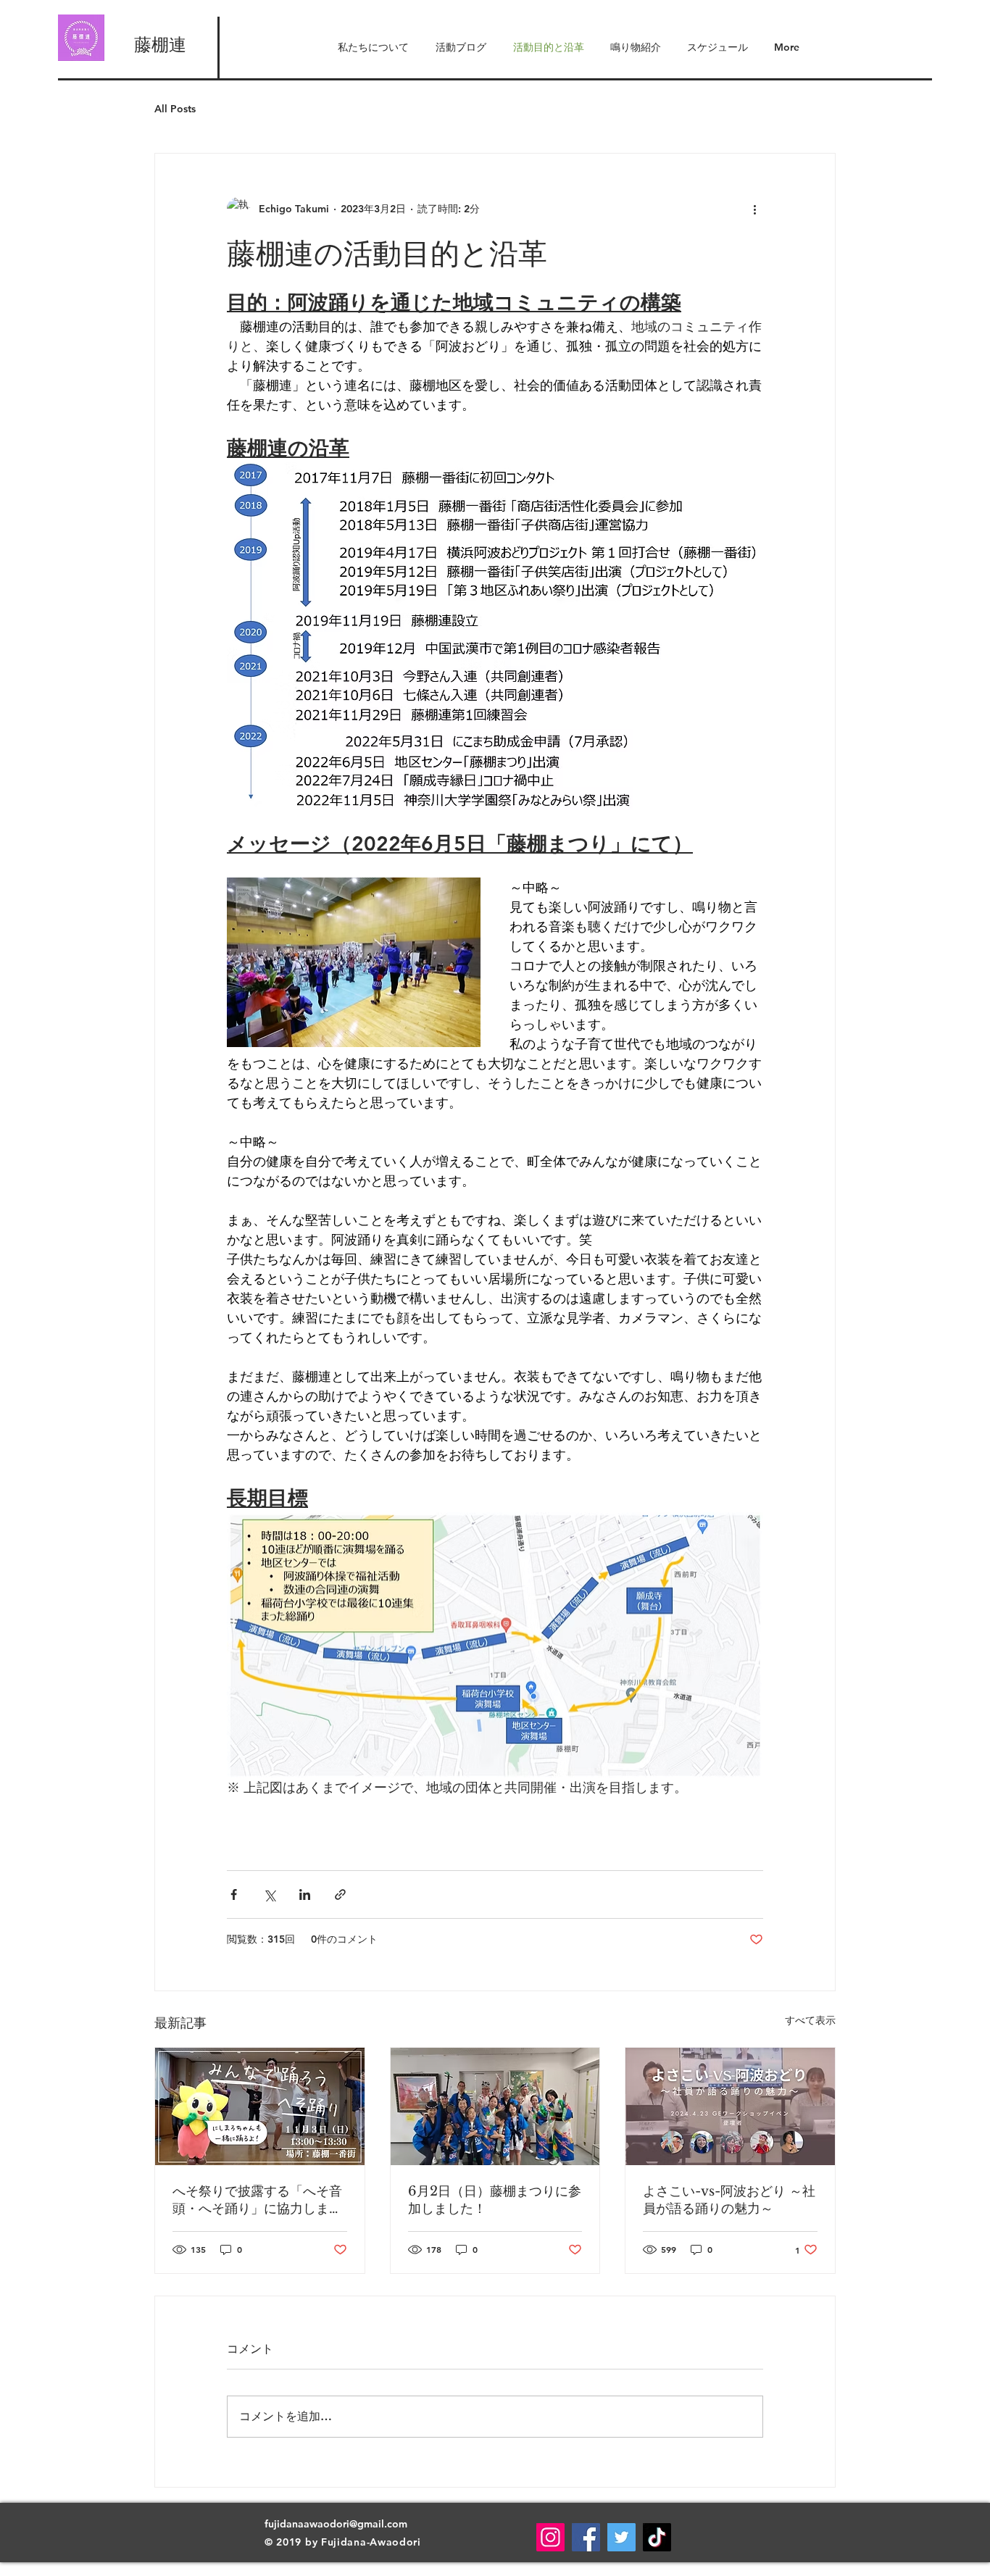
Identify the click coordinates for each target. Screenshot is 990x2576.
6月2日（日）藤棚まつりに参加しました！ (495, 2200)
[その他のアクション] (754, 209)
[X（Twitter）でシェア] (269, 1895)
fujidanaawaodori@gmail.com (336, 2524)
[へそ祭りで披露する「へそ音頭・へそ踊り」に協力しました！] (260, 2106)
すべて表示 (810, 2020)
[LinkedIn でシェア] (305, 1895)
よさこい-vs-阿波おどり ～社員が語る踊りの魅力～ (729, 2200)
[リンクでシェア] (340, 1895)
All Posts (175, 109)
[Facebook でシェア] (234, 1895)
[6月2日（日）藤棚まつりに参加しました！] (495, 2106)
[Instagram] (550, 2537)
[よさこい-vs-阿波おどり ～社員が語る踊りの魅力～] (730, 2106)
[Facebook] (586, 2537)
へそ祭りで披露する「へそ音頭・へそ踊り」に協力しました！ (257, 2200)
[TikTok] (657, 2537)
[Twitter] (621, 2537)
